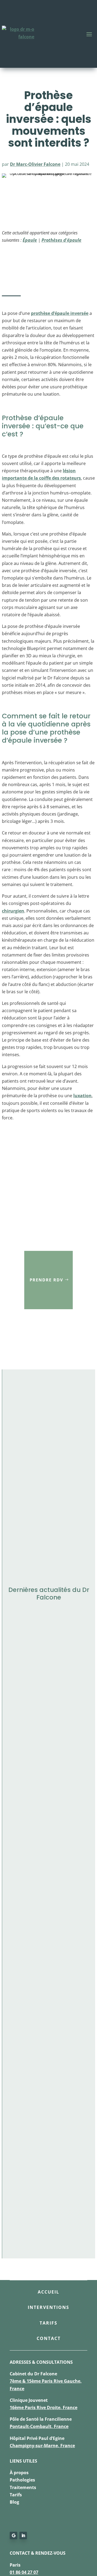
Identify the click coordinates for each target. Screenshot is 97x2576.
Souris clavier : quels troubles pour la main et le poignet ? (46, 1939)
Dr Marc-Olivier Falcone (35, 164)
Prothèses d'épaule (61, 240)
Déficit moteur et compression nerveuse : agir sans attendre (44, 2087)
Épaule (30, 240)
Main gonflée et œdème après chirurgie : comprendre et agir (43, 1793)
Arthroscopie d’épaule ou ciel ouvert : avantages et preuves (48, 2013)
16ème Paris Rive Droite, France (44, 2407)
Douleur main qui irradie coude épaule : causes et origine (46, 1719)
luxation (82, 1096)
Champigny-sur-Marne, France (42, 2446)
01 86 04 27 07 (24, 2572)
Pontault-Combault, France (39, 2426)
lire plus (18, 1669)
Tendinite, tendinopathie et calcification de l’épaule (46, 1645)
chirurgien (13, 911)
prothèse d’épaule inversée (60, 313)
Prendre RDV (46, 1280)
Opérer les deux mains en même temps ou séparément (45, 1866)
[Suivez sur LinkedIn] (23, 2535)
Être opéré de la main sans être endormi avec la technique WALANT (48, 2160)
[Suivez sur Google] (13, 2535)
